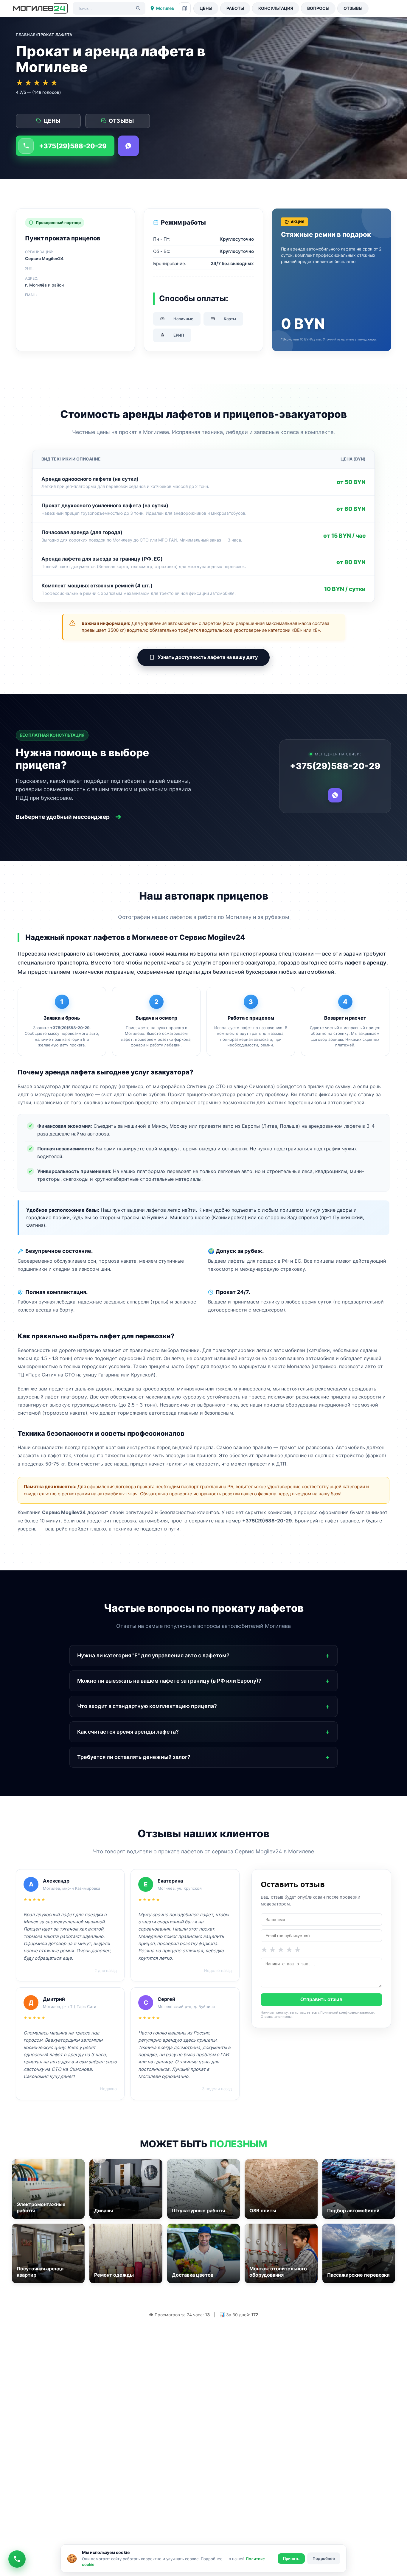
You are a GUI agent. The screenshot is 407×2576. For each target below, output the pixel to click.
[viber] (128, 146)
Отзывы (353, 8)
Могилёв (165, 8)
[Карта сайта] (185, 8)
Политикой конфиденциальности (347, 2012)
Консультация (276, 8)
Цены (206, 8)
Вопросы (318, 8)
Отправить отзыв (321, 1999)
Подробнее (324, 2558)
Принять (291, 2559)
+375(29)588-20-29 (73, 146)
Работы (235, 8)
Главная (26, 35)
